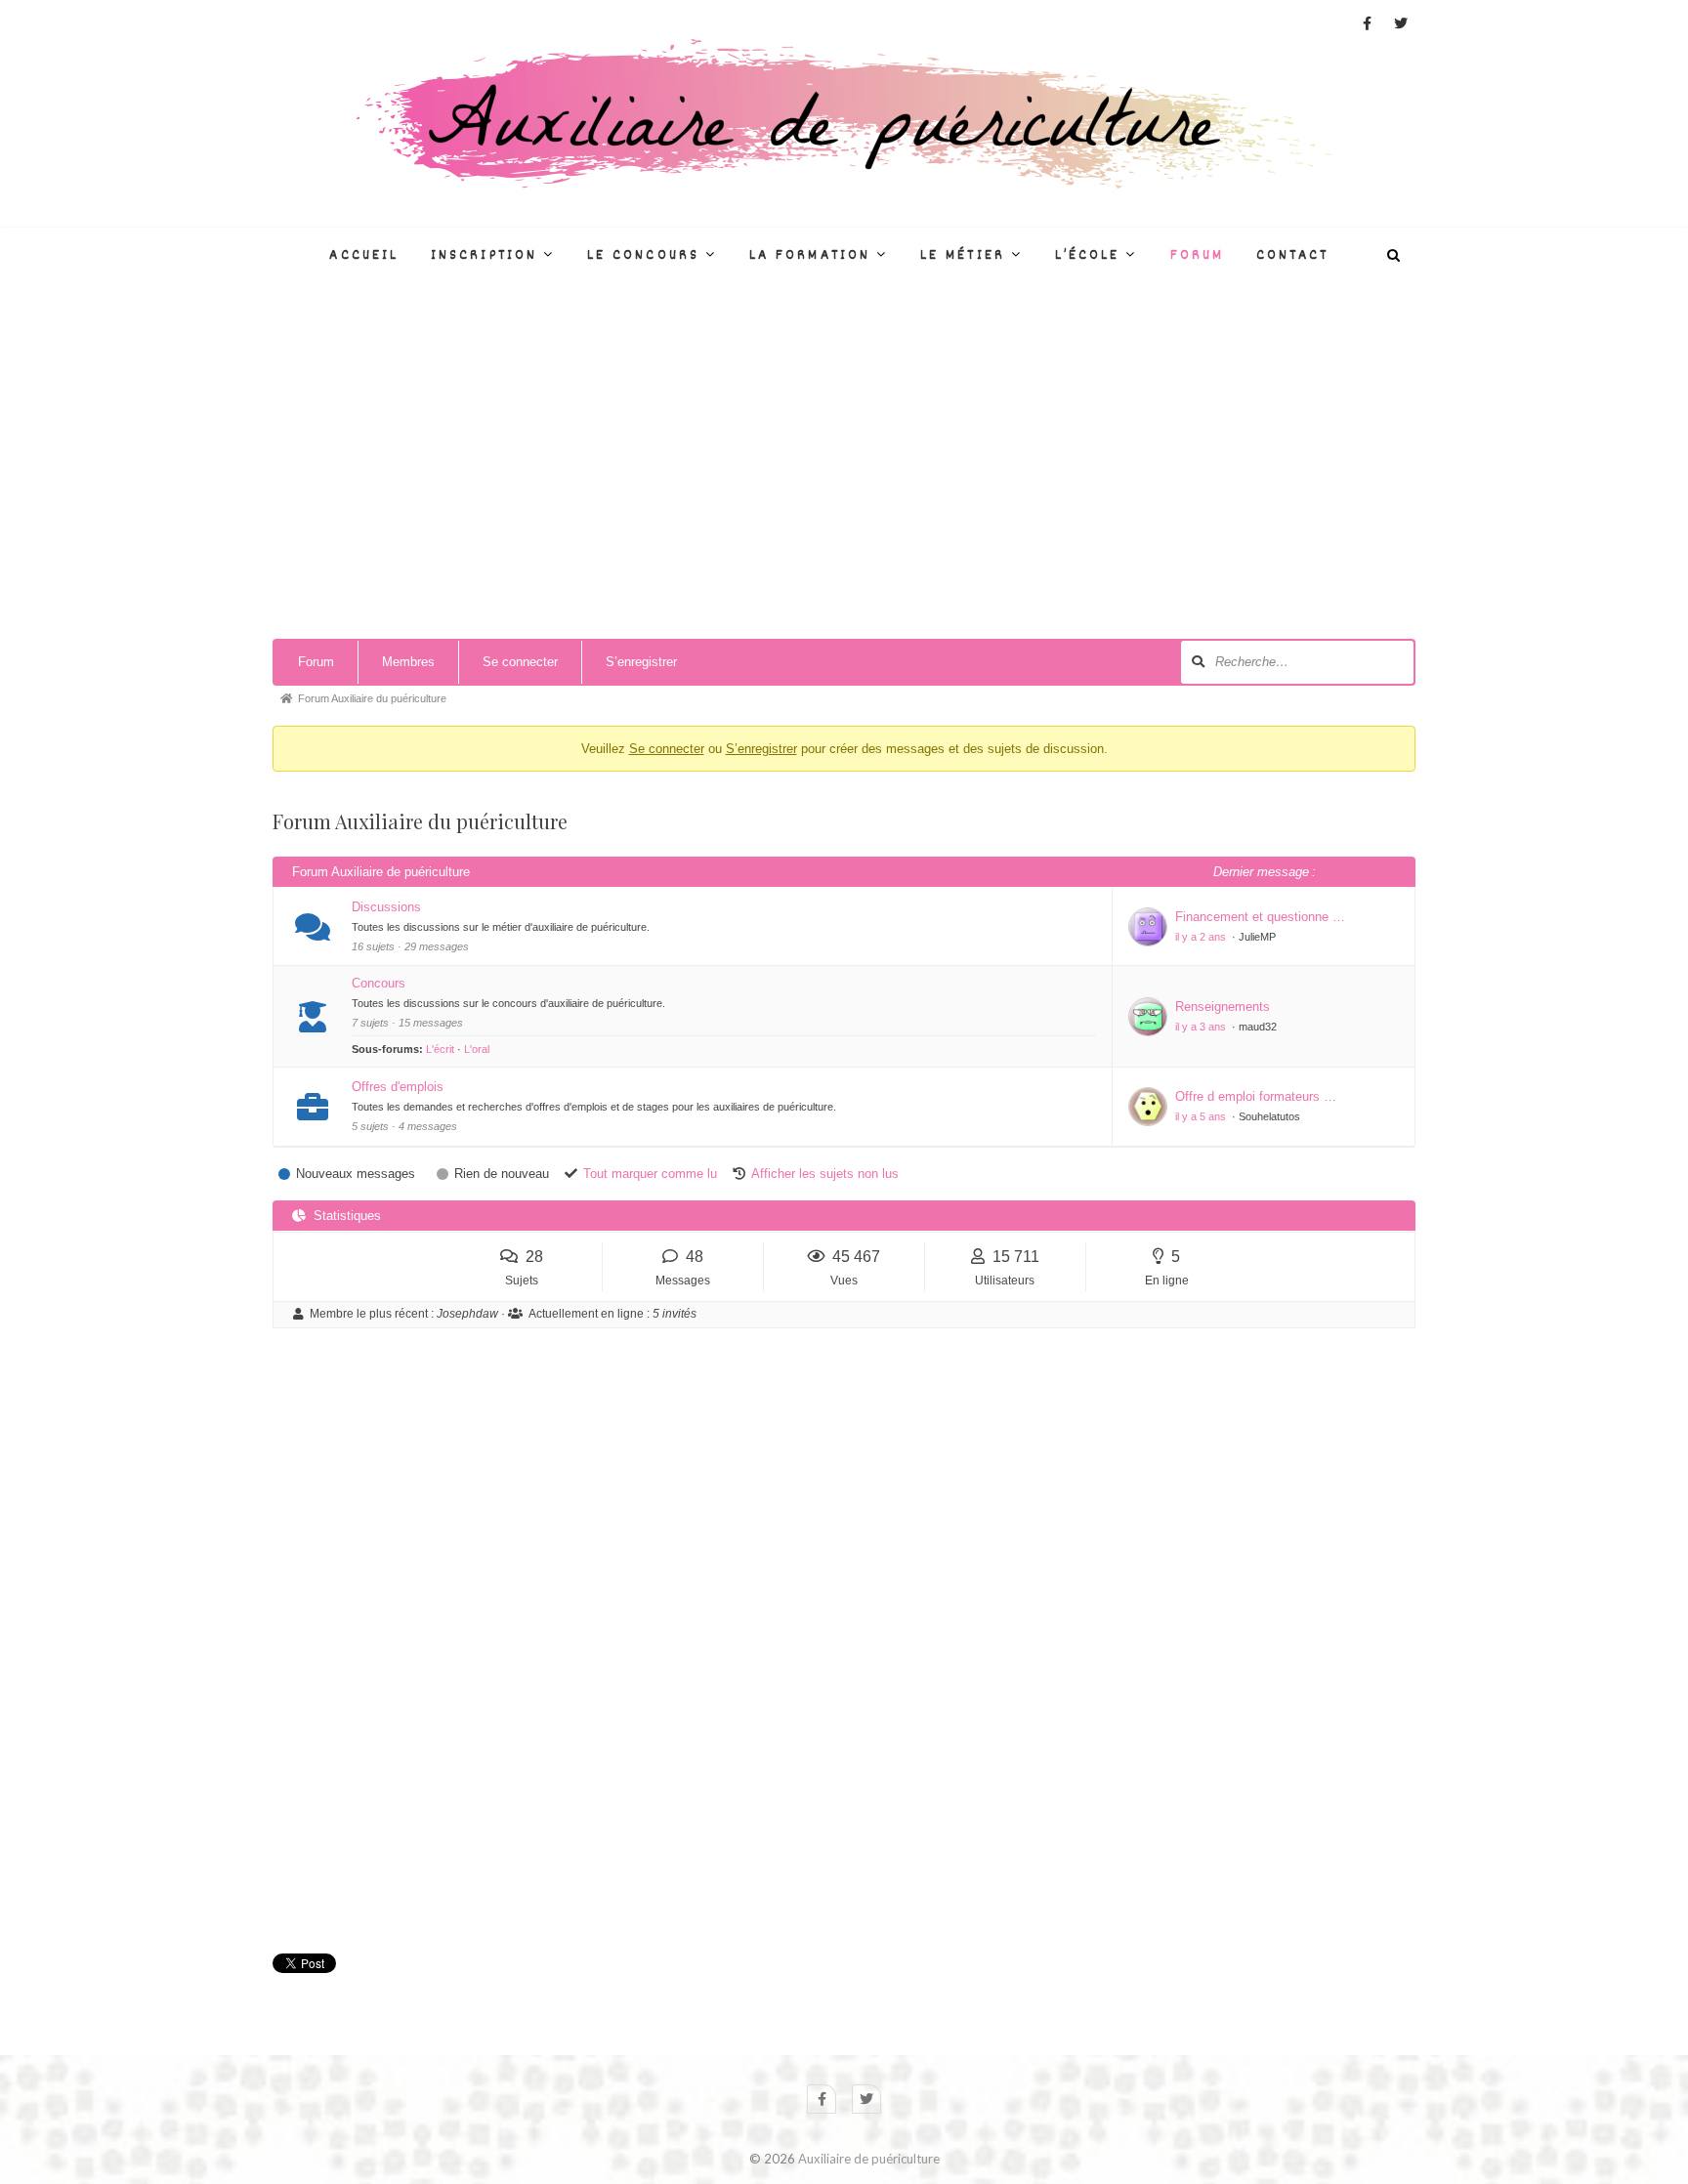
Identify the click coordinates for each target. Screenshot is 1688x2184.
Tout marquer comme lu (650, 1174)
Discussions (386, 907)
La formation (810, 256)
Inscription (484, 256)
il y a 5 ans (1202, 1116)
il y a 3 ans (1202, 1027)
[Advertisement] (844, 483)
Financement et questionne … (1260, 917)
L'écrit (440, 1049)
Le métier (963, 256)
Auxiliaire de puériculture (869, 2159)
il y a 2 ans (1202, 937)
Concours (379, 983)
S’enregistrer (641, 662)
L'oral (477, 1049)
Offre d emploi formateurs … (1256, 1096)
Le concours (643, 256)
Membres (408, 662)
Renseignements (1223, 1007)
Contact (1293, 256)
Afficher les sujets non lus (825, 1174)
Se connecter (520, 662)
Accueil (364, 256)
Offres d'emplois (398, 1087)
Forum (1197, 256)
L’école (1088, 256)
